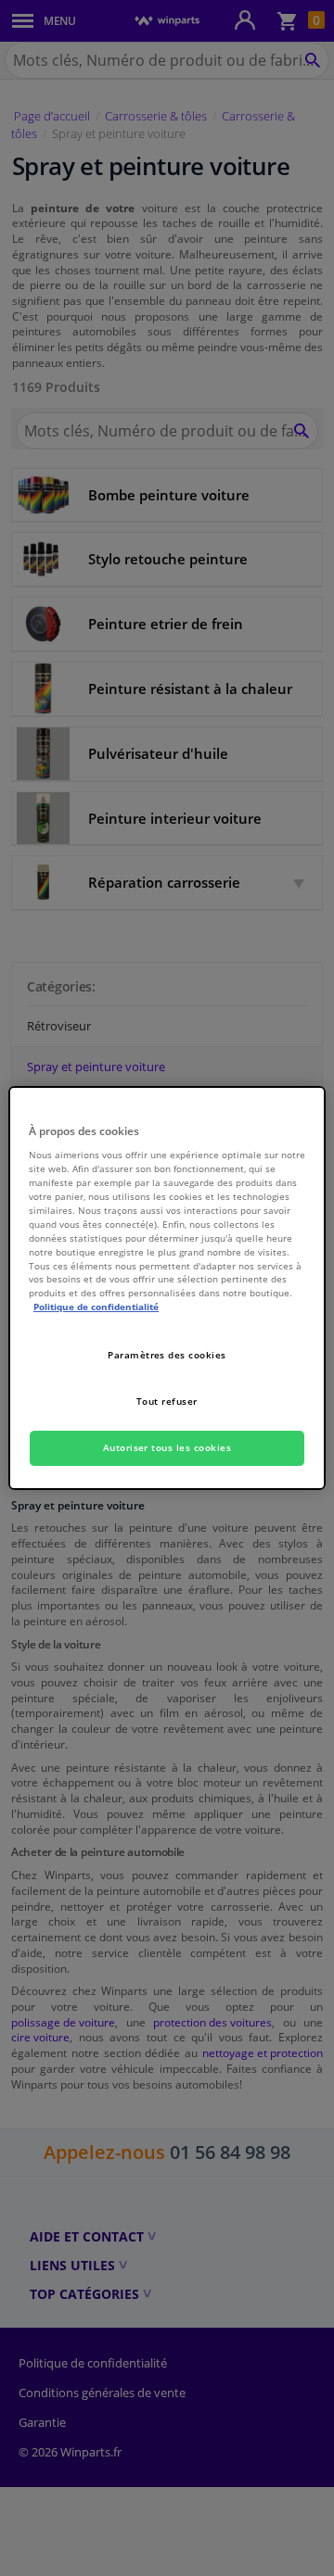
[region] (167, 1288)
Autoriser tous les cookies (167, 1447)
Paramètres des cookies (167, 1355)
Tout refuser (167, 1401)
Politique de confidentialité (96, 1307)
